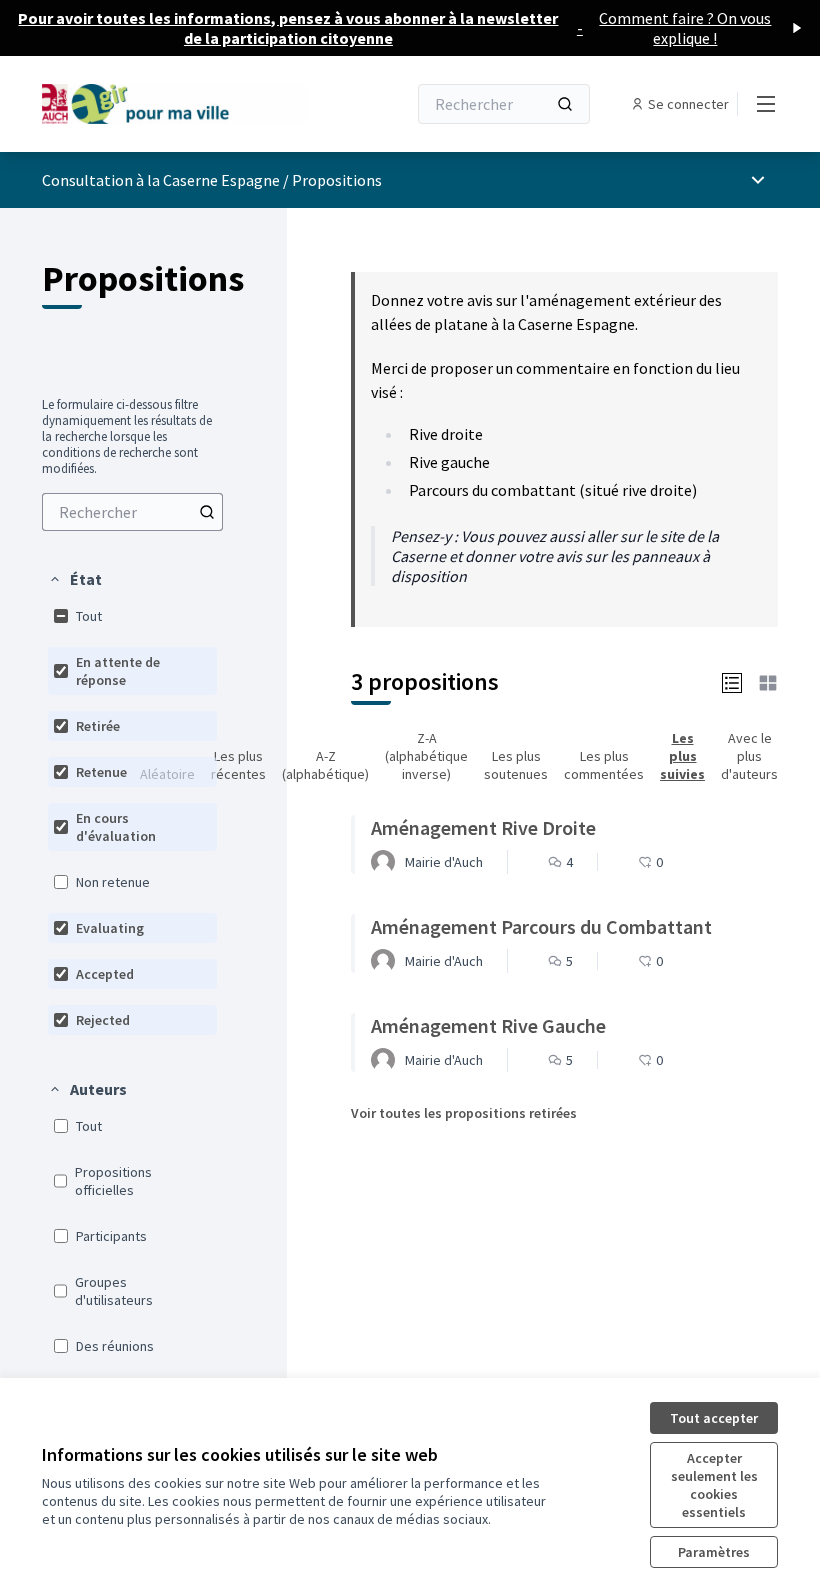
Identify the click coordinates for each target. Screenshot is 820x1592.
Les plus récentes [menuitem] (238, 765)
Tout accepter (714, 1418)
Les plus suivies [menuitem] (682, 756)
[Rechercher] (565, 104)
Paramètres (714, 1552)
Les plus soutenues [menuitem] (516, 765)
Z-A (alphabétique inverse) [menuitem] (426, 756)
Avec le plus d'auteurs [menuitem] (749, 756)
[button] (75, 579)
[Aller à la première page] (175, 103)
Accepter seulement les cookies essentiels (714, 1485)
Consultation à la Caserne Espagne (161, 180)
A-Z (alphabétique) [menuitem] (325, 765)
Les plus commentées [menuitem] (604, 765)
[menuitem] (132, 512)
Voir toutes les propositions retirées (464, 1113)
